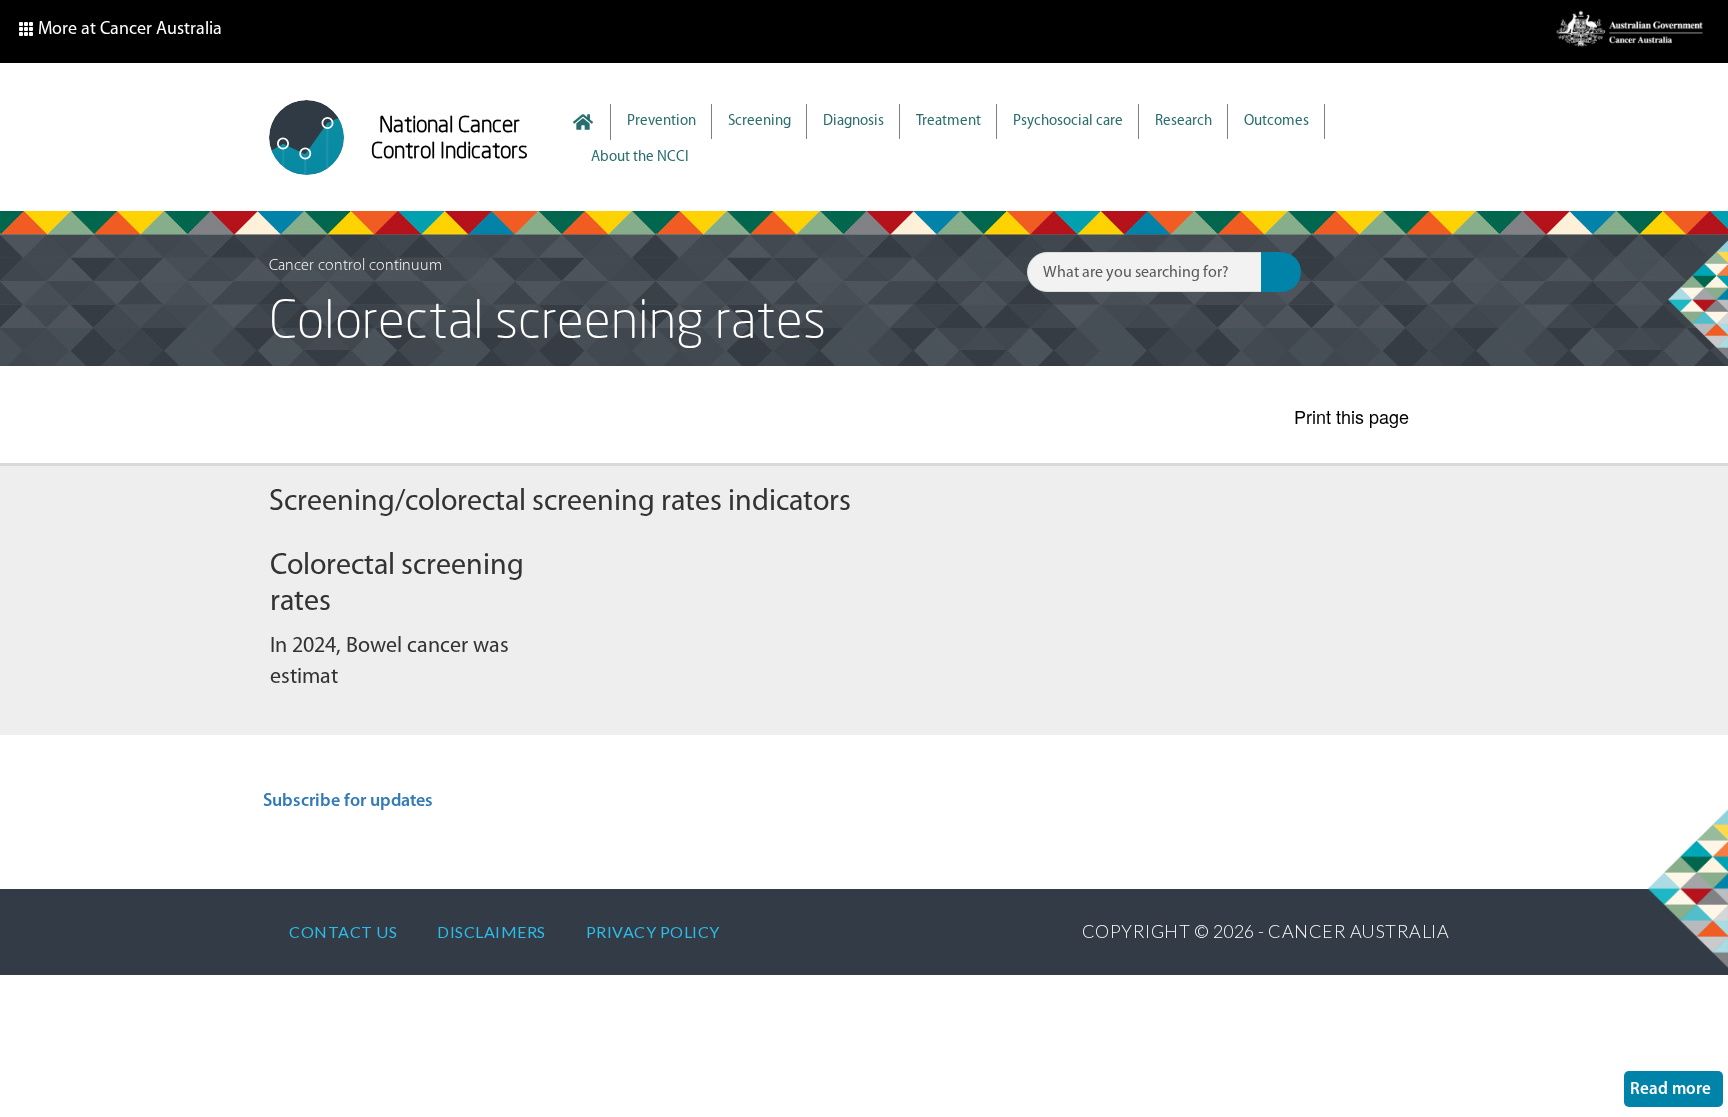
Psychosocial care (1068, 121)
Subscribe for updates (348, 802)
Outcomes (1276, 121)
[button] (120, 31)
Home (593, 122)
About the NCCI (640, 157)
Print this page (1351, 416)
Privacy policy (653, 931)
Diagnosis (853, 121)
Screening (759, 121)
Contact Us (343, 931)
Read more (1676, 1089)
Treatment (948, 121)
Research (1183, 121)
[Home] (306, 137)
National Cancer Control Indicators (449, 137)
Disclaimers (491, 931)
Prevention (661, 121)
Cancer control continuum (355, 266)
